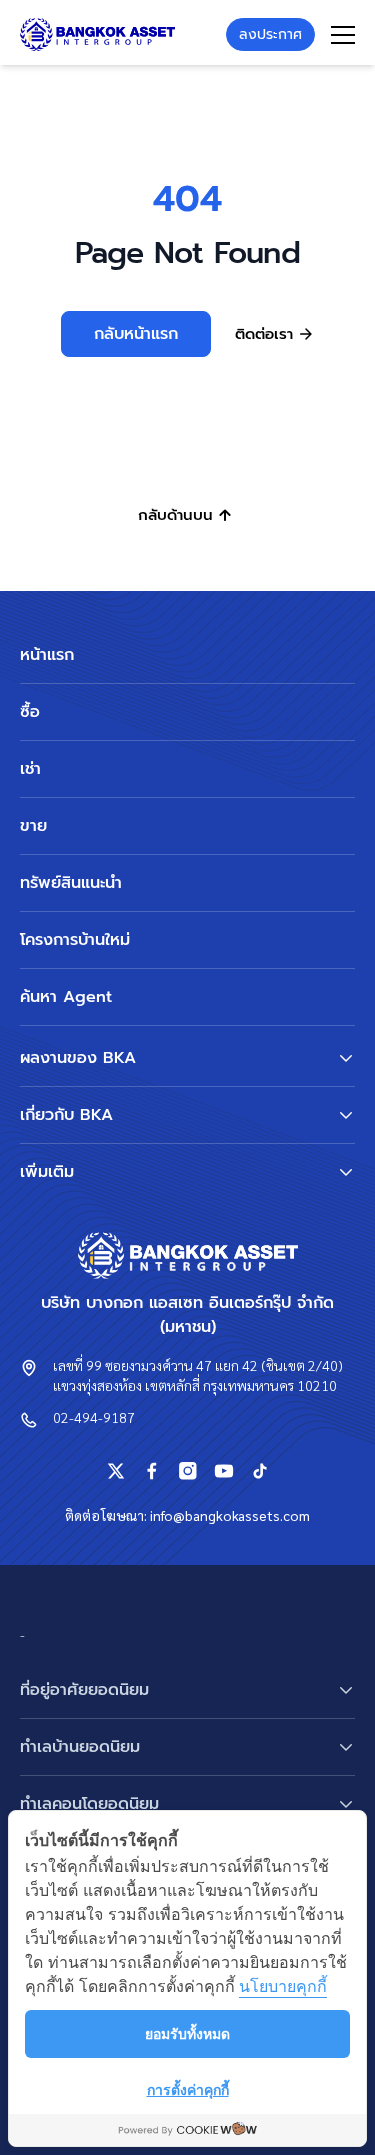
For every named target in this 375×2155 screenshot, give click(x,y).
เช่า (30, 769)
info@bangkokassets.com (230, 1515)
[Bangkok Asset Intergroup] (97, 34)
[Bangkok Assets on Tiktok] (260, 1471)
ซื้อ (30, 712)
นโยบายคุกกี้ (283, 1986)
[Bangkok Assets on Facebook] (152, 1471)
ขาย (33, 826)
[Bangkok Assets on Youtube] (224, 1471)
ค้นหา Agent (66, 997)
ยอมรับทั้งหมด (187, 2033)
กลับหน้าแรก (136, 334)
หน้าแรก (47, 655)
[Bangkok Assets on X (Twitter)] (116, 1471)
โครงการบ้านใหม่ (75, 940)
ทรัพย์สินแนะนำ (71, 883)
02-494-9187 (94, 1417)
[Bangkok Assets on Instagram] (188, 1471)
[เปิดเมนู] (343, 35)
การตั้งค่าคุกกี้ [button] (188, 2089)
